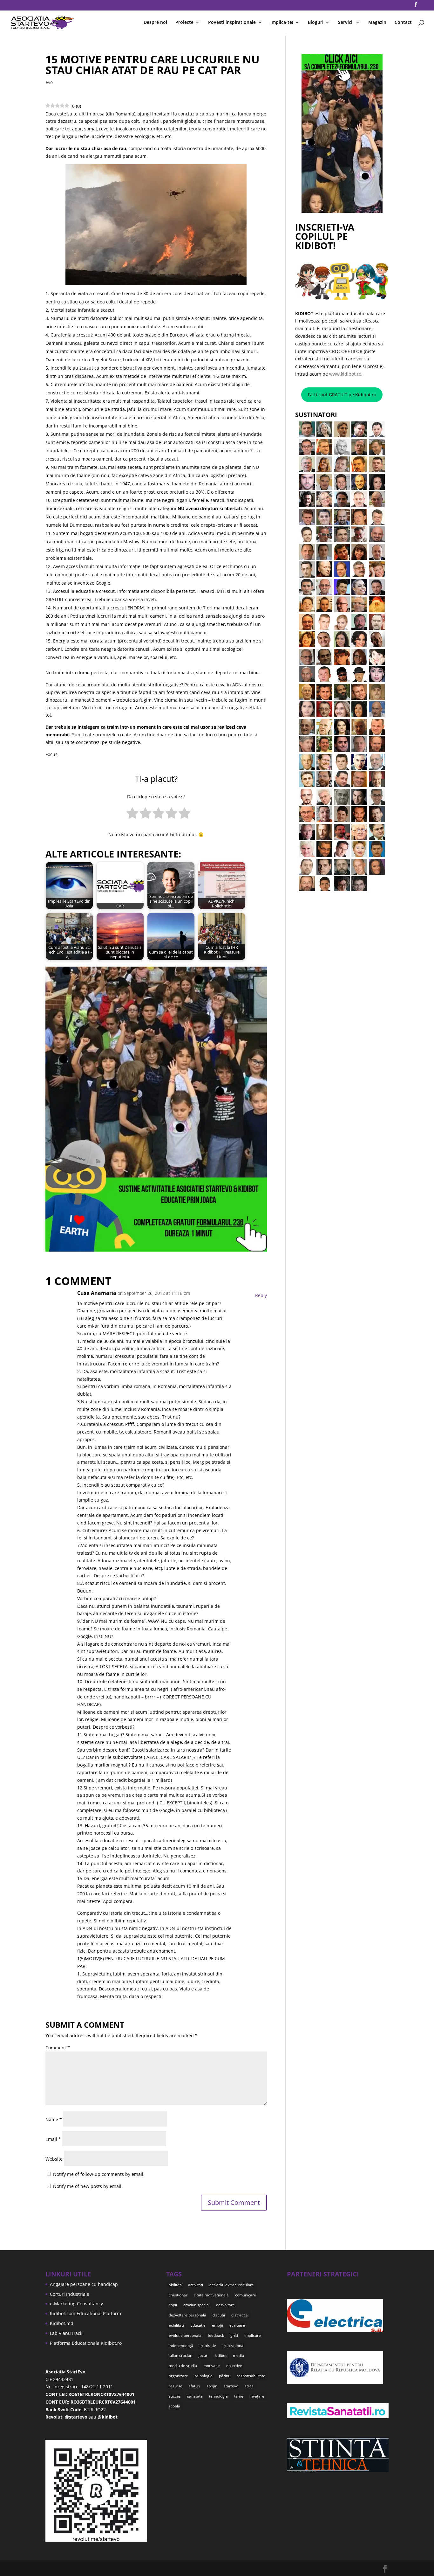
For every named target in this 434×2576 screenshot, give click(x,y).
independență (181, 2346)
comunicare (246, 2295)
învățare (257, 2396)
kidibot (221, 2355)
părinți (225, 2376)
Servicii (346, 23)
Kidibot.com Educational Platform (85, 2313)
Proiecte (184, 23)
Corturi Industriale (70, 2294)
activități (196, 2285)
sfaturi (194, 2386)
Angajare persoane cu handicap (84, 2284)
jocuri (203, 2355)
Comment (58, 2048)
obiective (234, 2366)
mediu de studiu (183, 2366)
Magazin (377, 23)
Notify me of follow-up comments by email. (99, 2174)
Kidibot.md (62, 2323)
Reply (261, 1295)
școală (174, 2406)
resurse (176, 2386)
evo (49, 82)
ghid (234, 2335)
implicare (253, 2335)
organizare (178, 2376)
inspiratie (208, 2346)
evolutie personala (185, 2335)
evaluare (237, 2325)
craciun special (197, 2305)
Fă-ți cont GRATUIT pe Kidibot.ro (342, 395)
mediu (238, 2355)
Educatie (198, 2325)
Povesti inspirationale (232, 23)
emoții (217, 2325)
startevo (231, 2386)
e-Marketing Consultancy (76, 2304)
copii (173, 2305)
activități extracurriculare (232, 2285)
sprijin (212, 2386)
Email (53, 2139)
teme (239, 2396)
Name (54, 2119)
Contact (403, 23)
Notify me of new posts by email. (88, 2186)
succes (175, 2396)
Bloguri (316, 23)
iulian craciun (180, 2355)
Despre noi (155, 23)
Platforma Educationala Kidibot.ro (86, 2343)
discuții (219, 2315)
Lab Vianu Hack (66, 2333)
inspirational (233, 2346)
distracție (240, 2315)
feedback (216, 2335)
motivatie (212, 2366)
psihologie (203, 2376)
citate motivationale (211, 2295)
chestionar (178, 2295)
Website (54, 2159)
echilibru (176, 2325)
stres (249, 2386)
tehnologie (218, 2396)
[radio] (132, 814)
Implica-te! (282, 23)
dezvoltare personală (187, 2315)
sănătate (195, 2396)
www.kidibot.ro (345, 374)
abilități (175, 2285)
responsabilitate (251, 2376)
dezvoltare (225, 2305)
